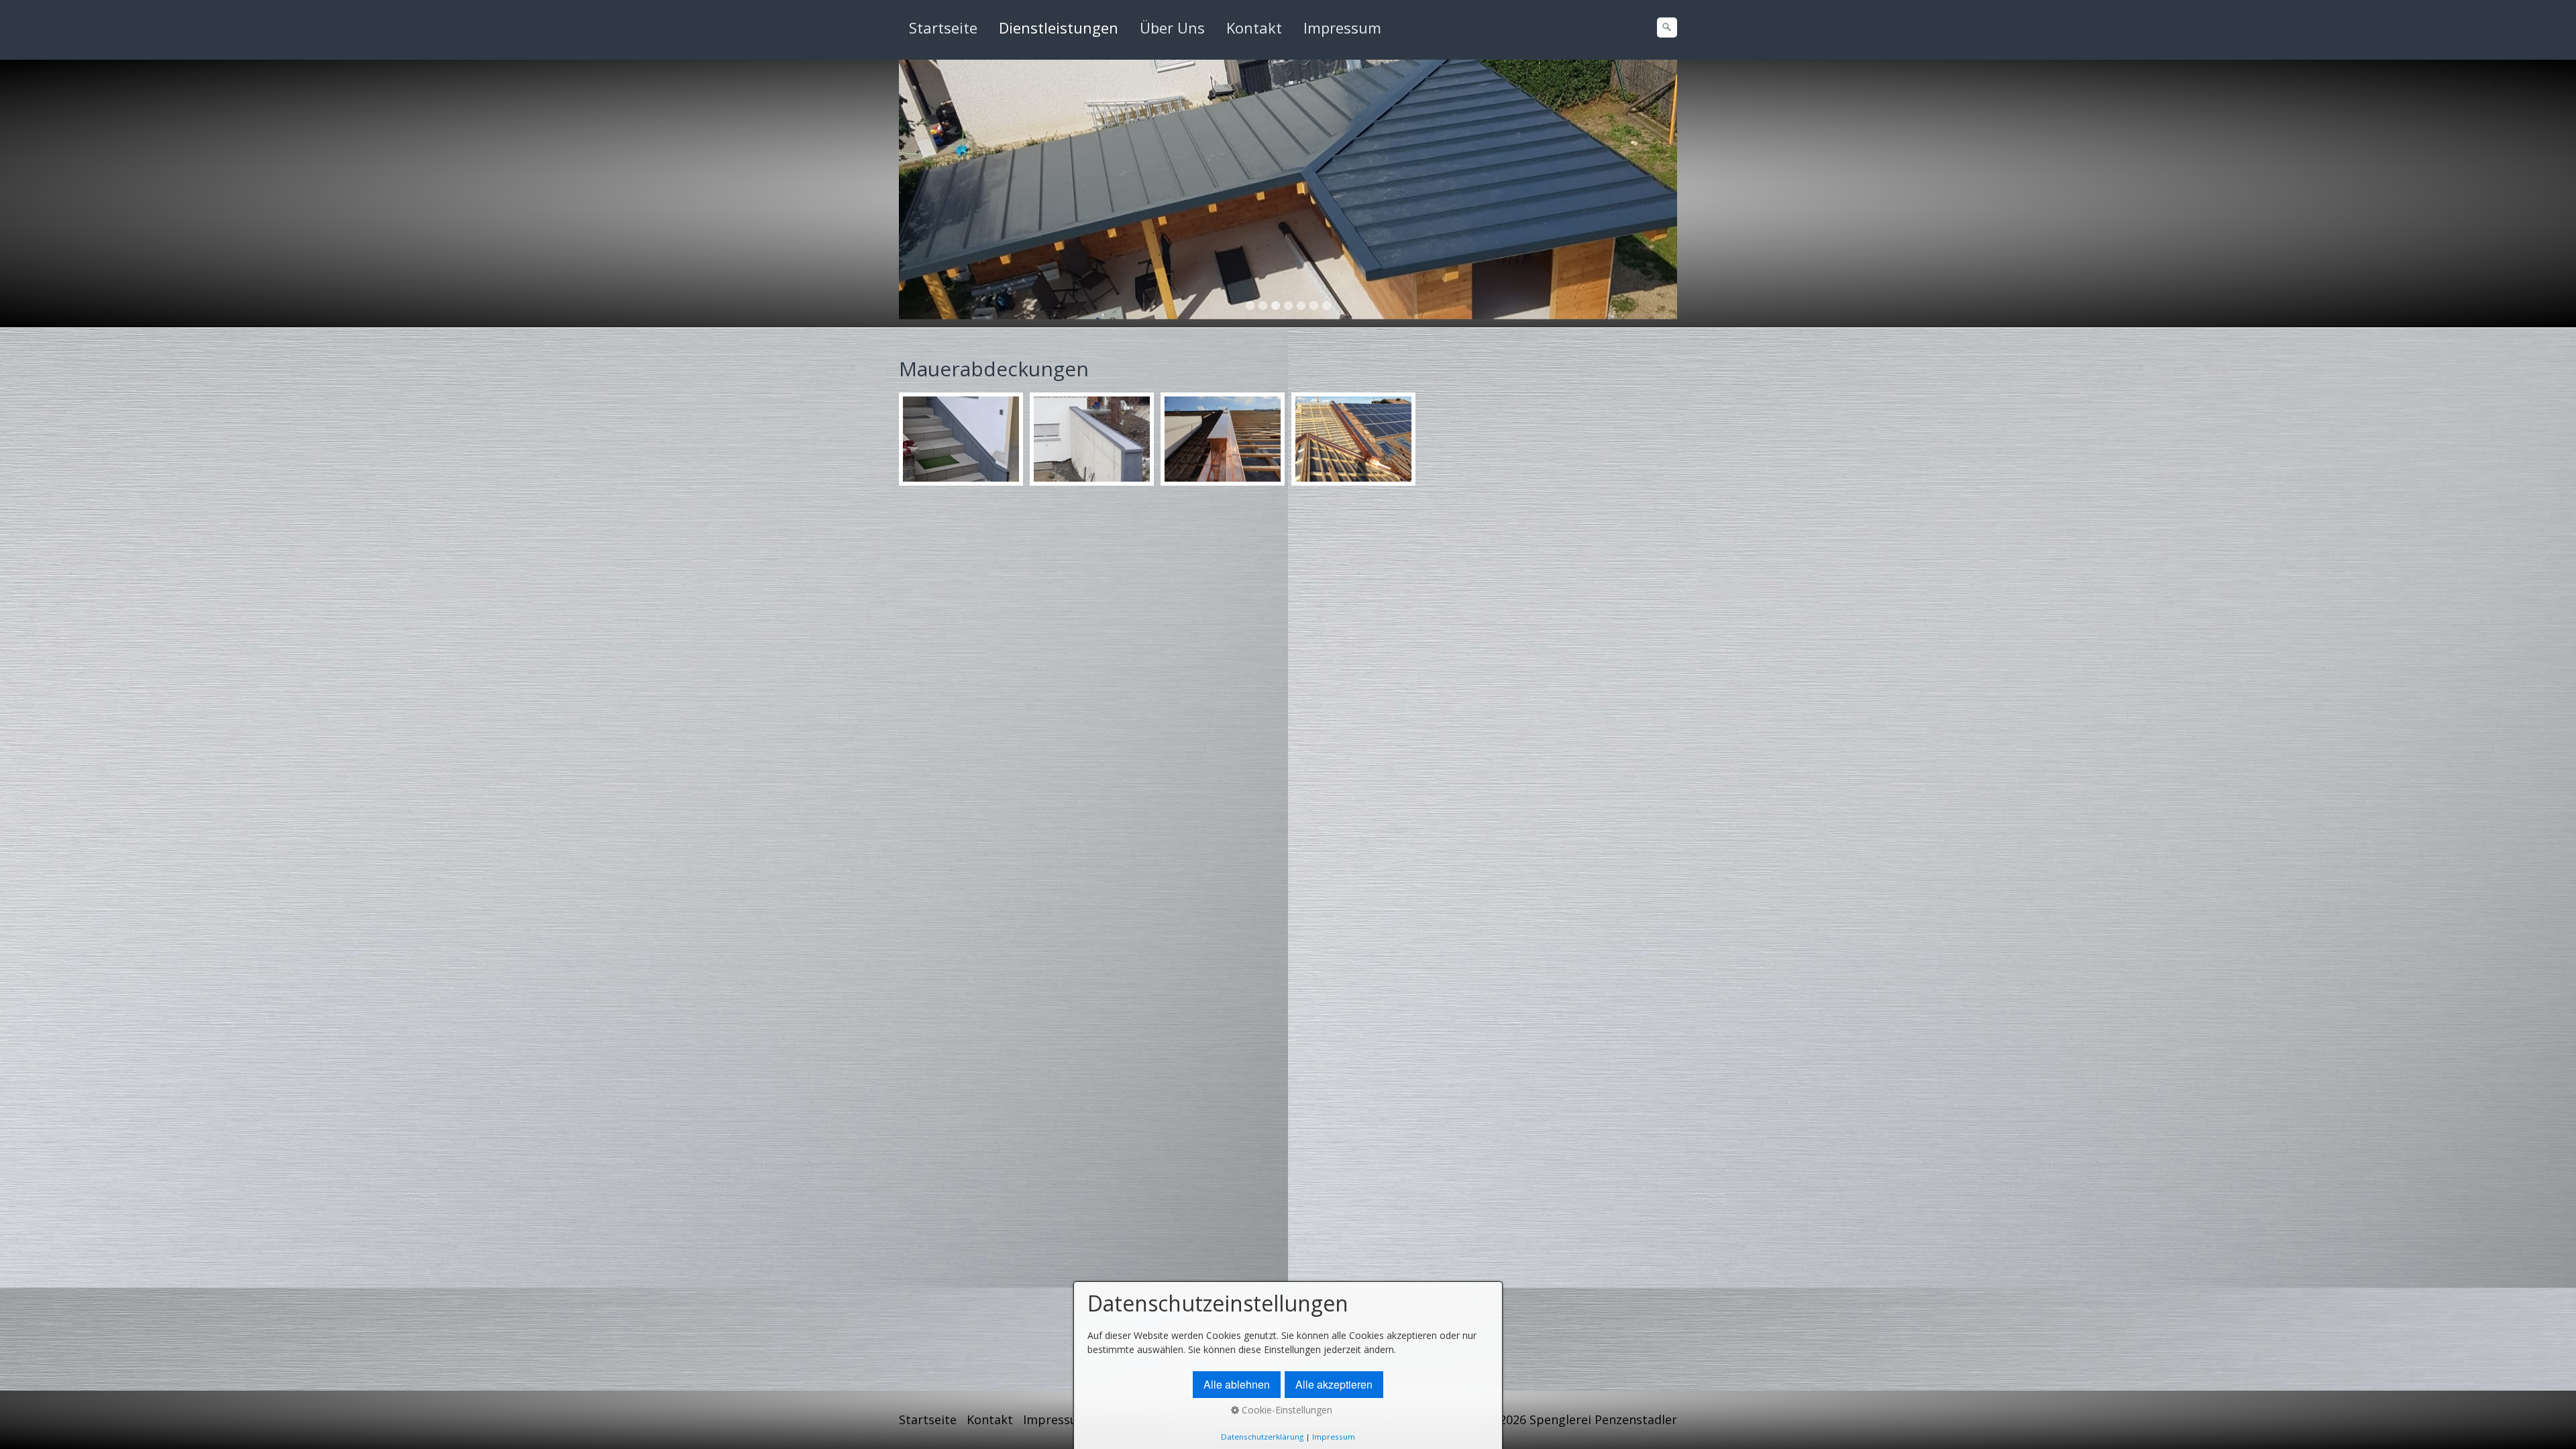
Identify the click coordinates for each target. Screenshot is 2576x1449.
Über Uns (1172, 28)
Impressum (1342, 28)
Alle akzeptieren (1334, 1384)
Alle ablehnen (1237, 1384)
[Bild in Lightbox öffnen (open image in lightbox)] (961, 439)
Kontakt (1254, 28)
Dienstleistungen (1059, 28)
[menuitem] (944, 28)
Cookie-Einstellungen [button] (1286, 1410)
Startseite (943, 28)
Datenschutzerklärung (1262, 1437)
